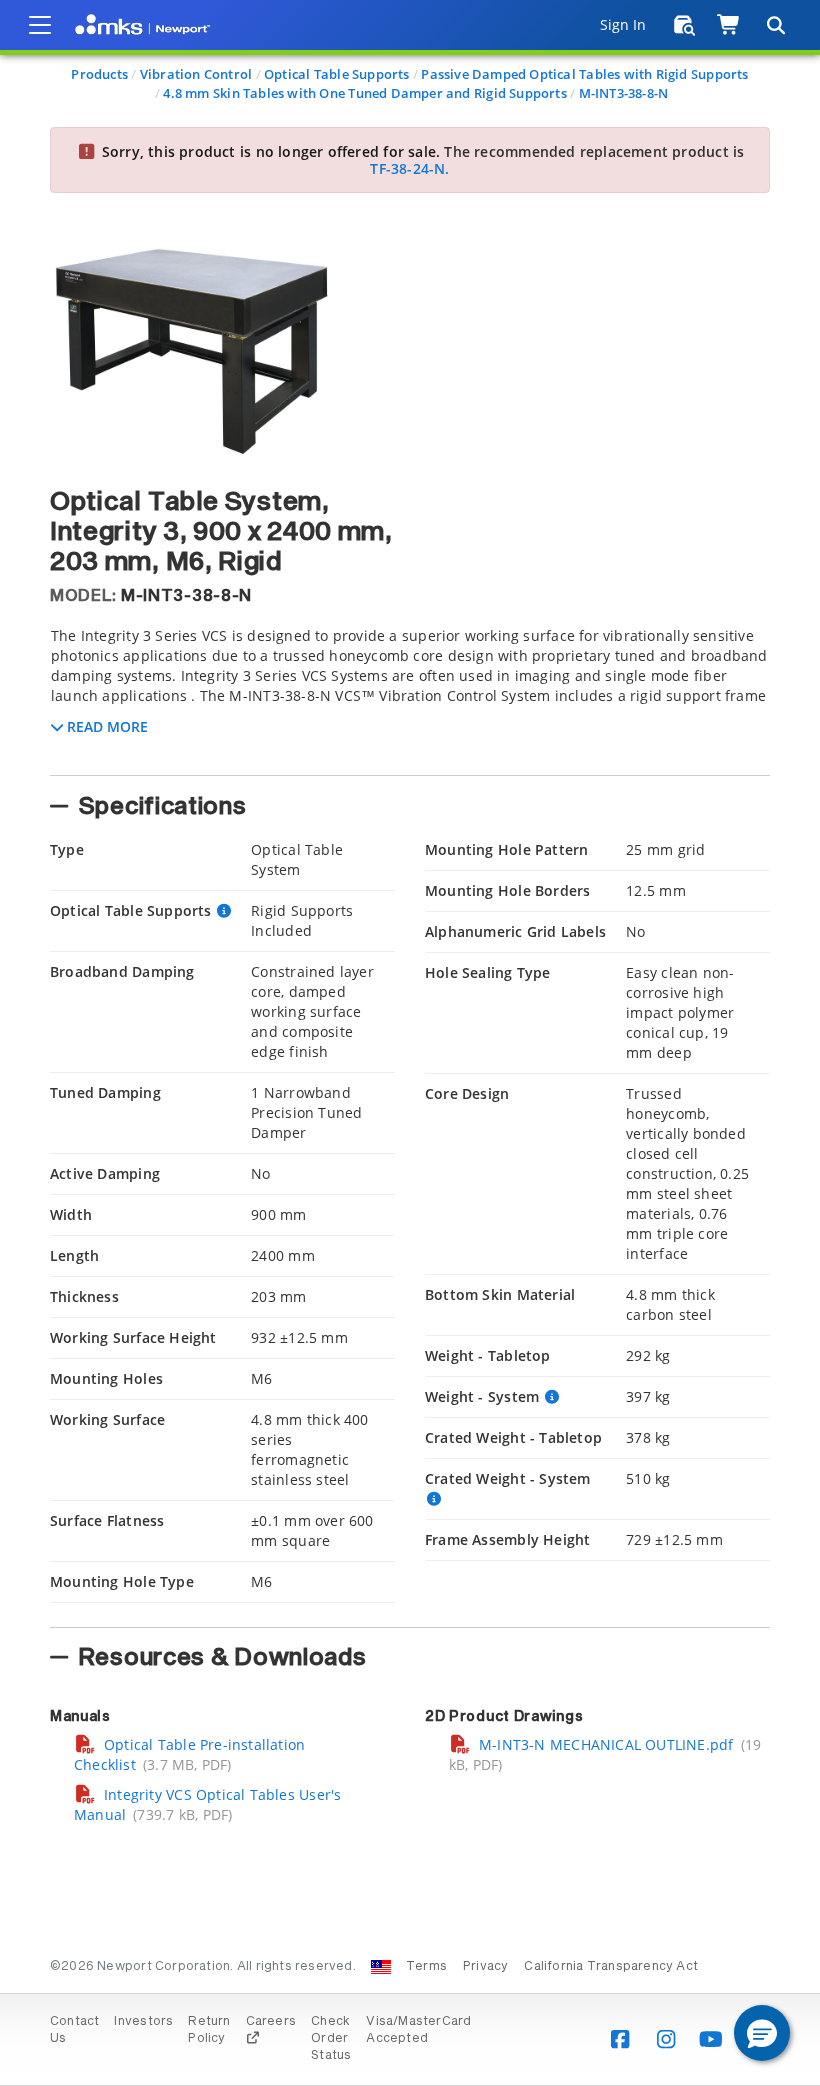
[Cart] (729, 25)
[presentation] (410, 1043)
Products (99, 74)
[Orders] (684, 25)
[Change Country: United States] (381, 1967)
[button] (762, 2033)
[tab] (410, 695)
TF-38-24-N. (409, 168)
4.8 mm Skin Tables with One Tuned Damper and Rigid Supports (364, 93)
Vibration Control (196, 74)
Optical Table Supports (337, 74)
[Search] (775, 25)
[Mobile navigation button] (40, 25)
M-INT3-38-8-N (624, 93)
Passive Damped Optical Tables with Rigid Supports (584, 74)
